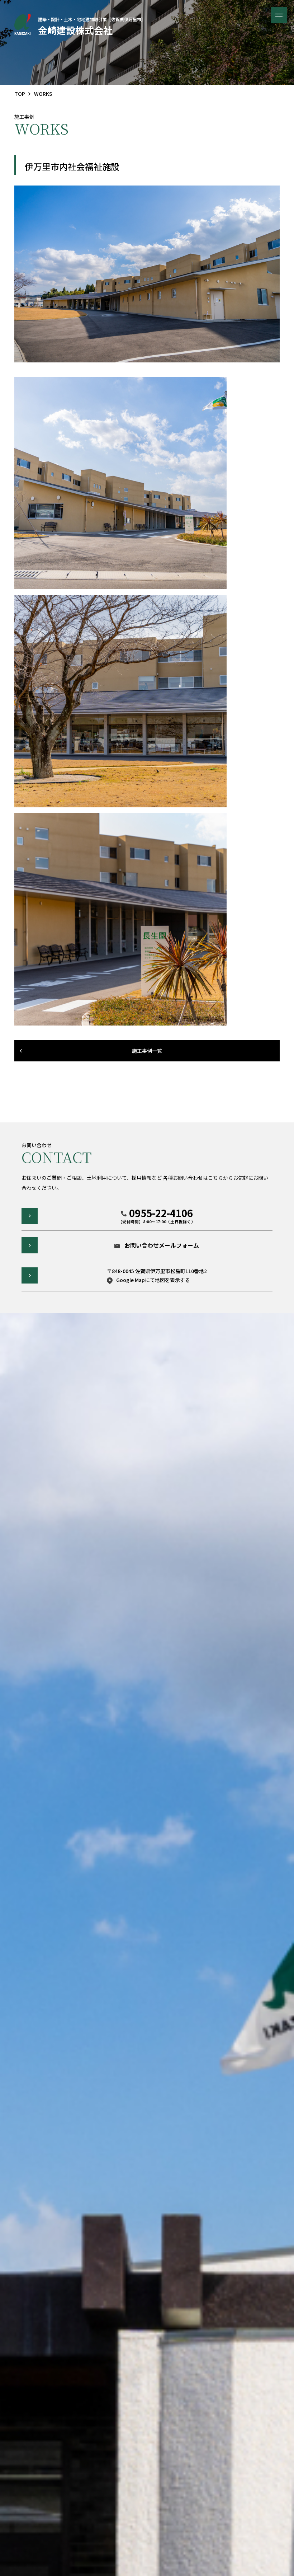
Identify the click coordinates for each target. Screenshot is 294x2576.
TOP (20, 94)
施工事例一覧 (147, 1051)
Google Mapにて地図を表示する (153, 1280)
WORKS (43, 94)
